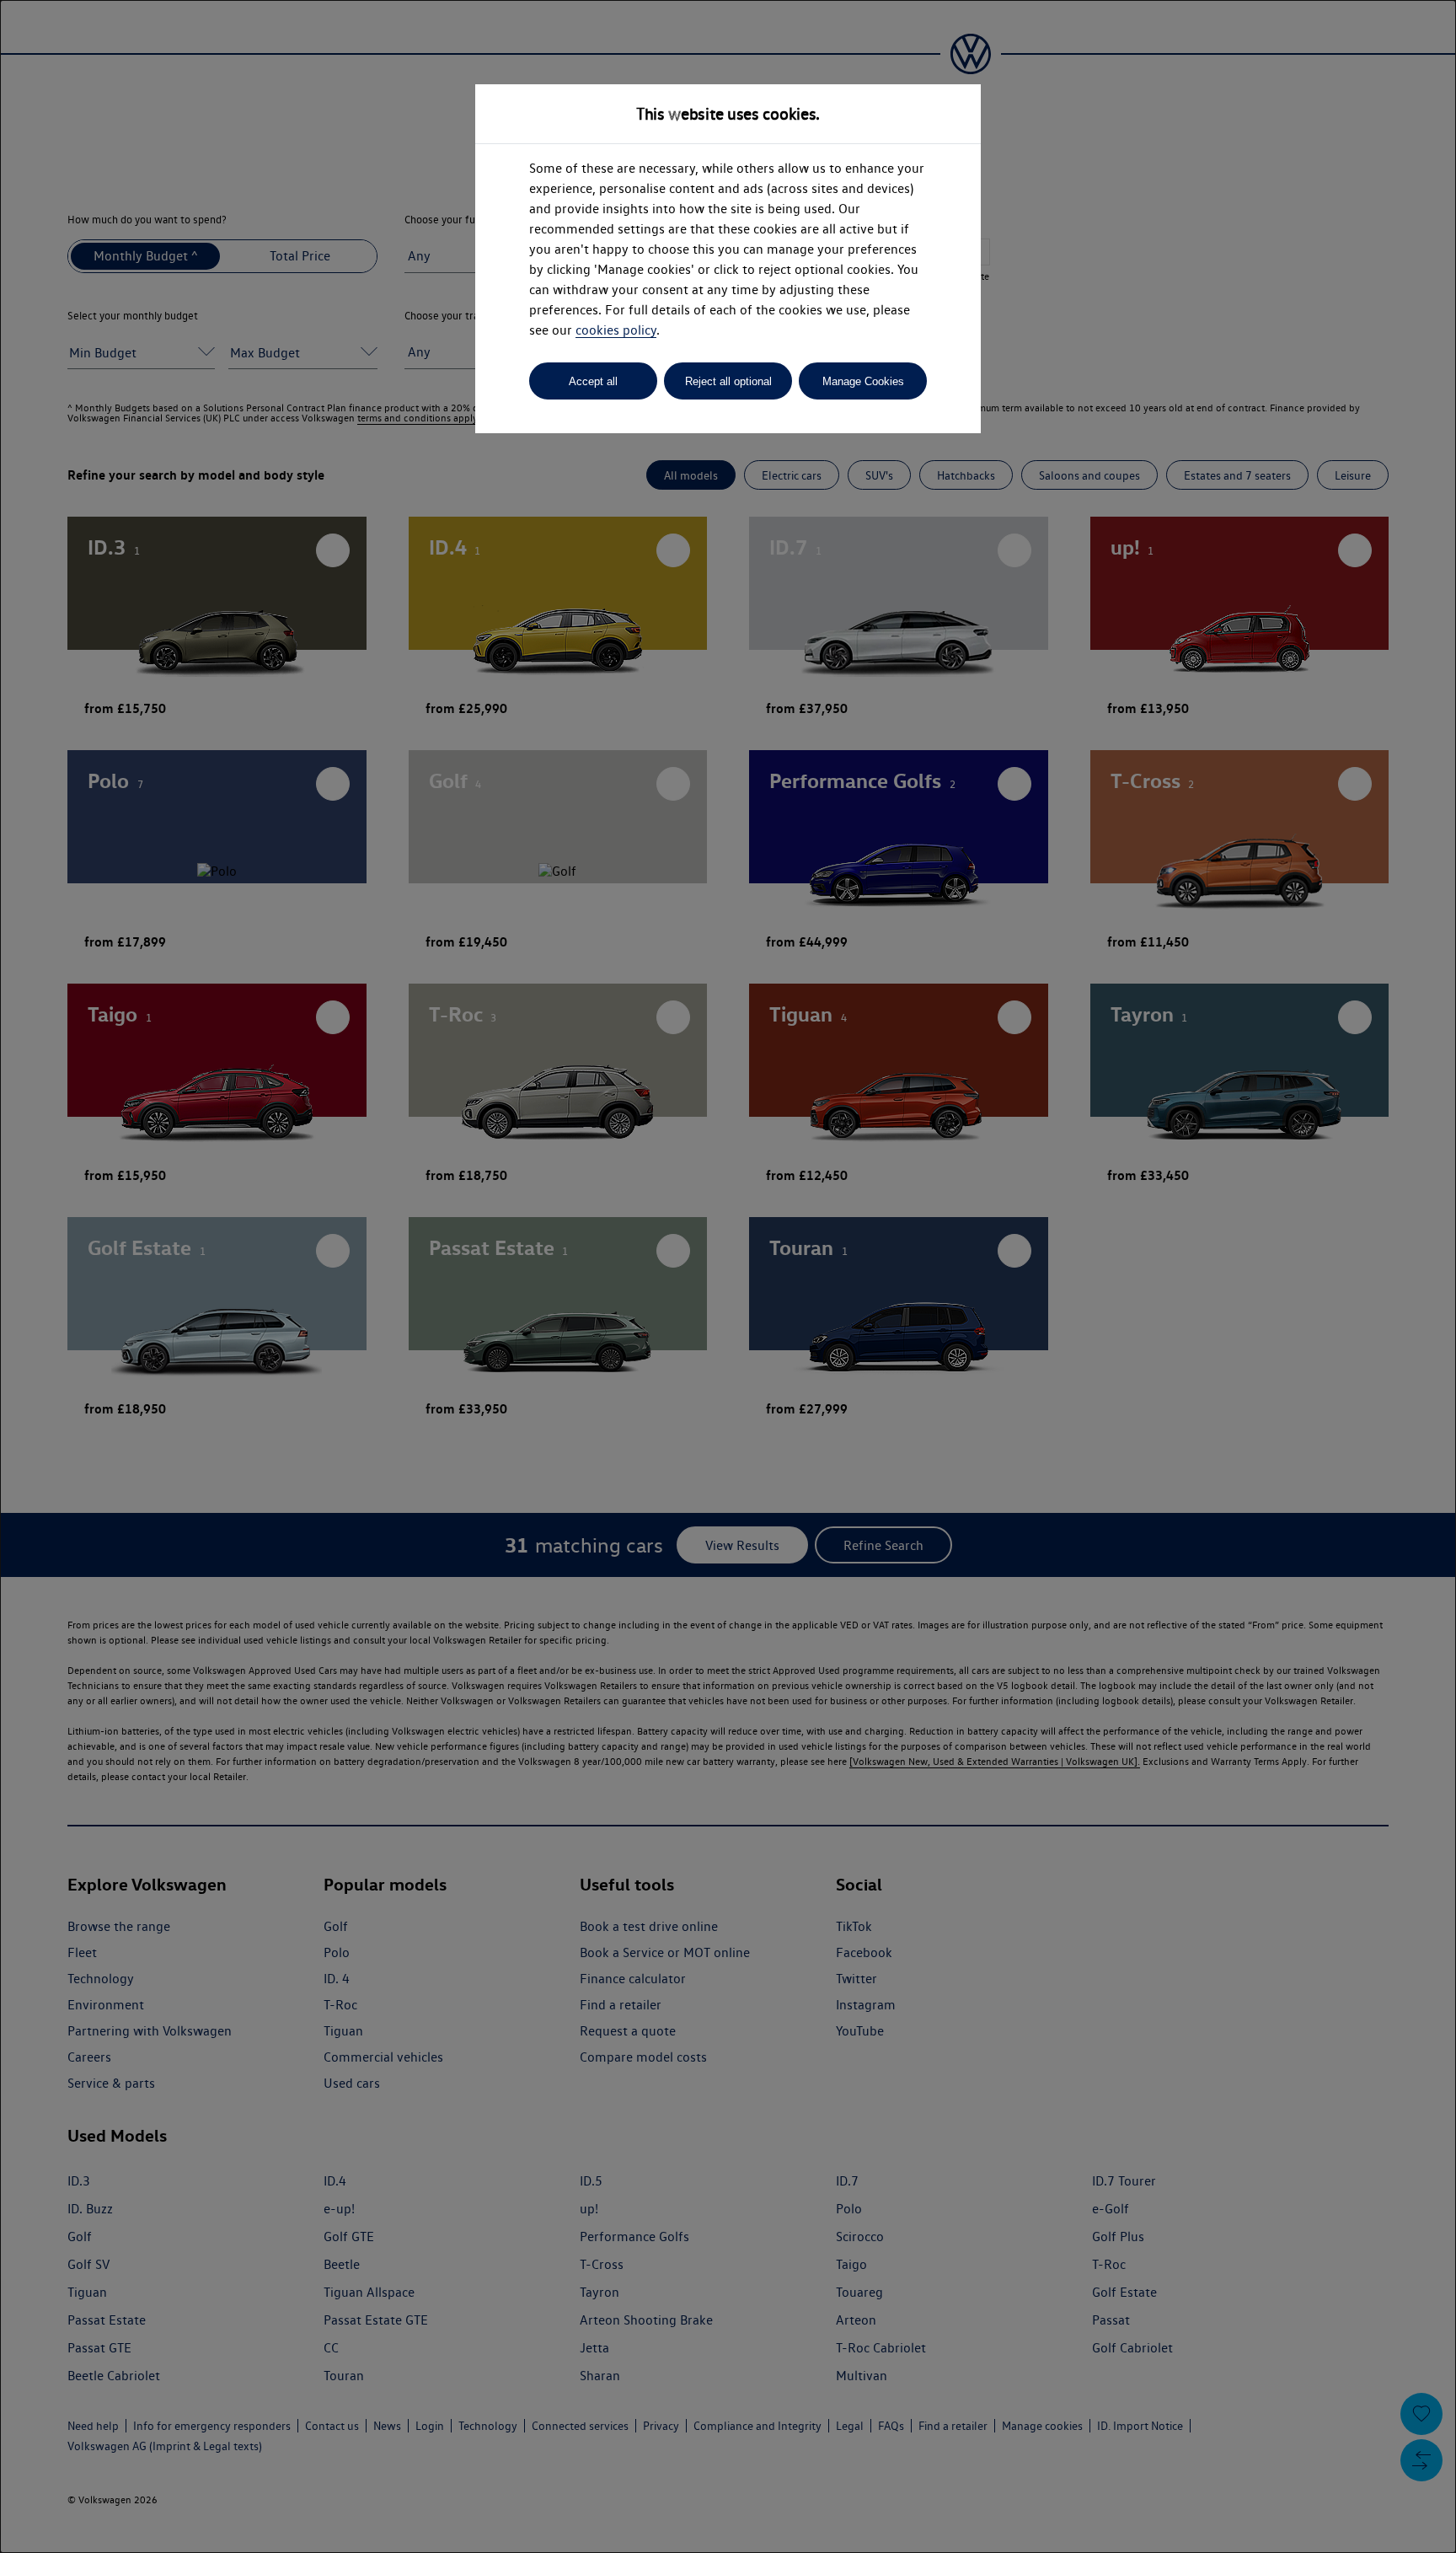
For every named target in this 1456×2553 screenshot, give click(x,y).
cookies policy (616, 330)
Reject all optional (728, 381)
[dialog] (728, 1276)
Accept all (593, 381)
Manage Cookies (863, 381)
